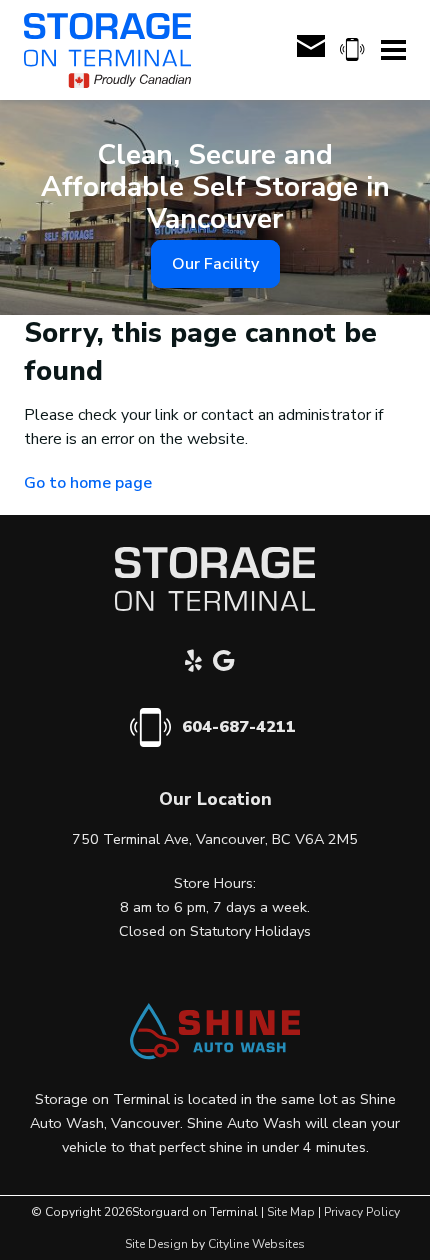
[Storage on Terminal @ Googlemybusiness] (229, 664)
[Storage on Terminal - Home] (107, 50)
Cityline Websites (256, 1244)
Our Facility (215, 264)
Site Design (156, 1244)
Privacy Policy (362, 1212)
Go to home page (88, 483)
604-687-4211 (239, 727)
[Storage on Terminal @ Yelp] (199, 664)
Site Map (291, 1212)
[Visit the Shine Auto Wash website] (215, 1055)
